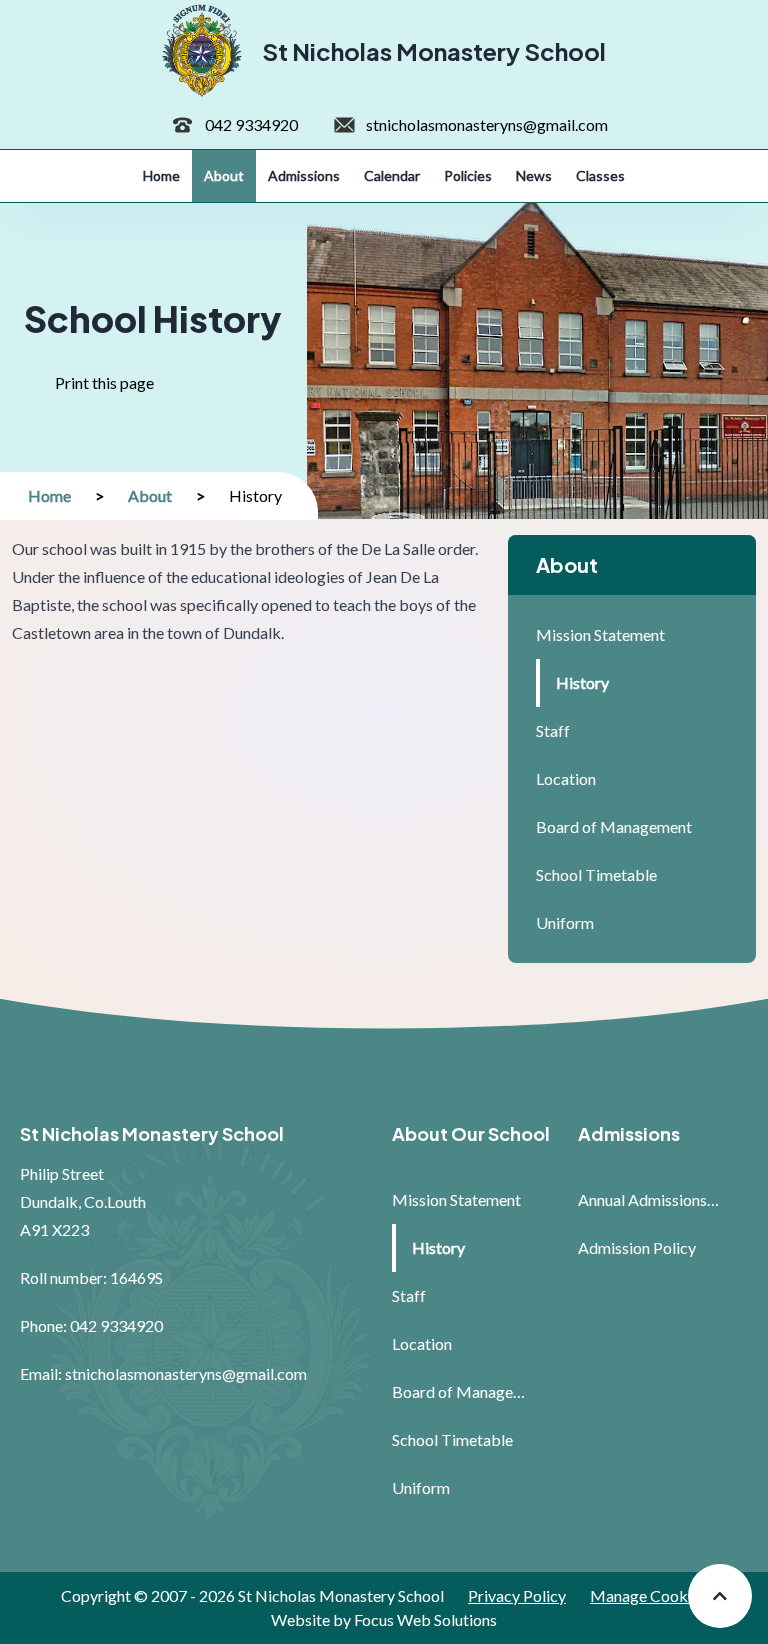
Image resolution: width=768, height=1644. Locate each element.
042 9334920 (251, 124)
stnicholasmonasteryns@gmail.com (487, 124)
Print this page (112, 393)
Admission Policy (637, 1247)
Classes (600, 175)
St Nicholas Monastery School (434, 51)
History (582, 682)
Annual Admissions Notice (649, 1199)
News (534, 175)
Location (566, 778)
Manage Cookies (648, 1595)
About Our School (471, 1133)
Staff (553, 730)
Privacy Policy (517, 1595)
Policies (468, 175)
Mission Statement (600, 634)
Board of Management (614, 826)
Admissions (304, 175)
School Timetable (596, 874)
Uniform (565, 922)
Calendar (392, 175)
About (224, 175)
